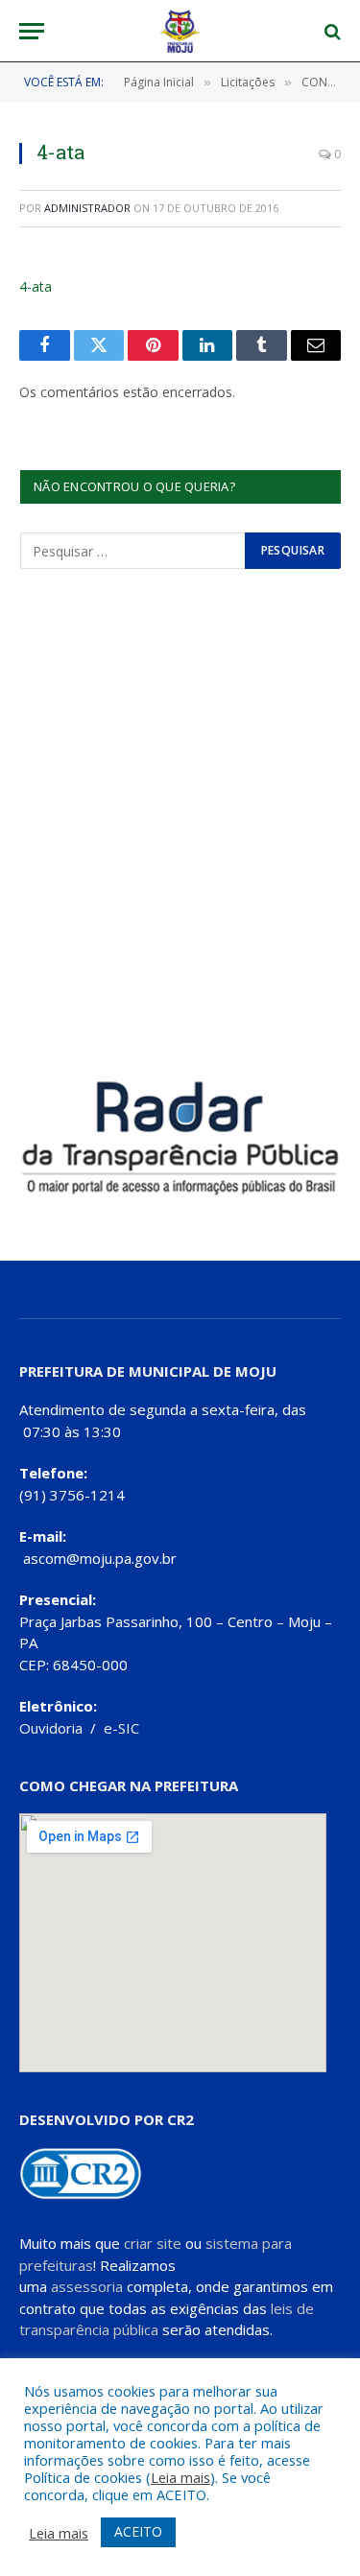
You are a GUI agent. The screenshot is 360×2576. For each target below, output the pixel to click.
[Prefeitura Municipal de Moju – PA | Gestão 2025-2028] (180, 31)
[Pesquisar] (331, 31)
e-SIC (121, 1728)
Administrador (87, 208)
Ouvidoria (51, 1728)
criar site (153, 2243)
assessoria (87, 2286)
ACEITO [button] (138, 2531)
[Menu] (32, 31)
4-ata (36, 286)
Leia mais (180, 2477)
